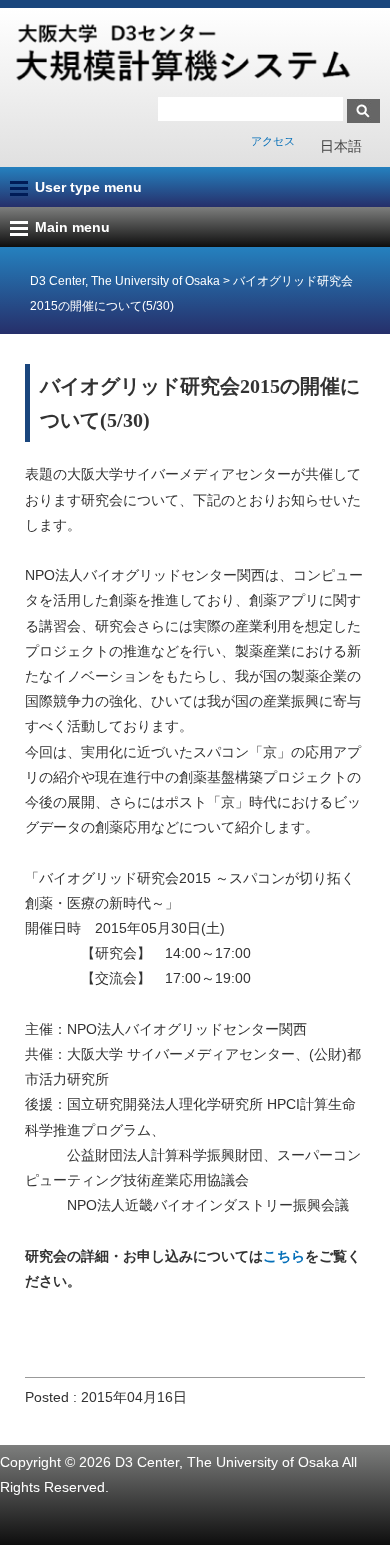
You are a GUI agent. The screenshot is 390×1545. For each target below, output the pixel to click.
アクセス (273, 141)
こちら (284, 1256)
